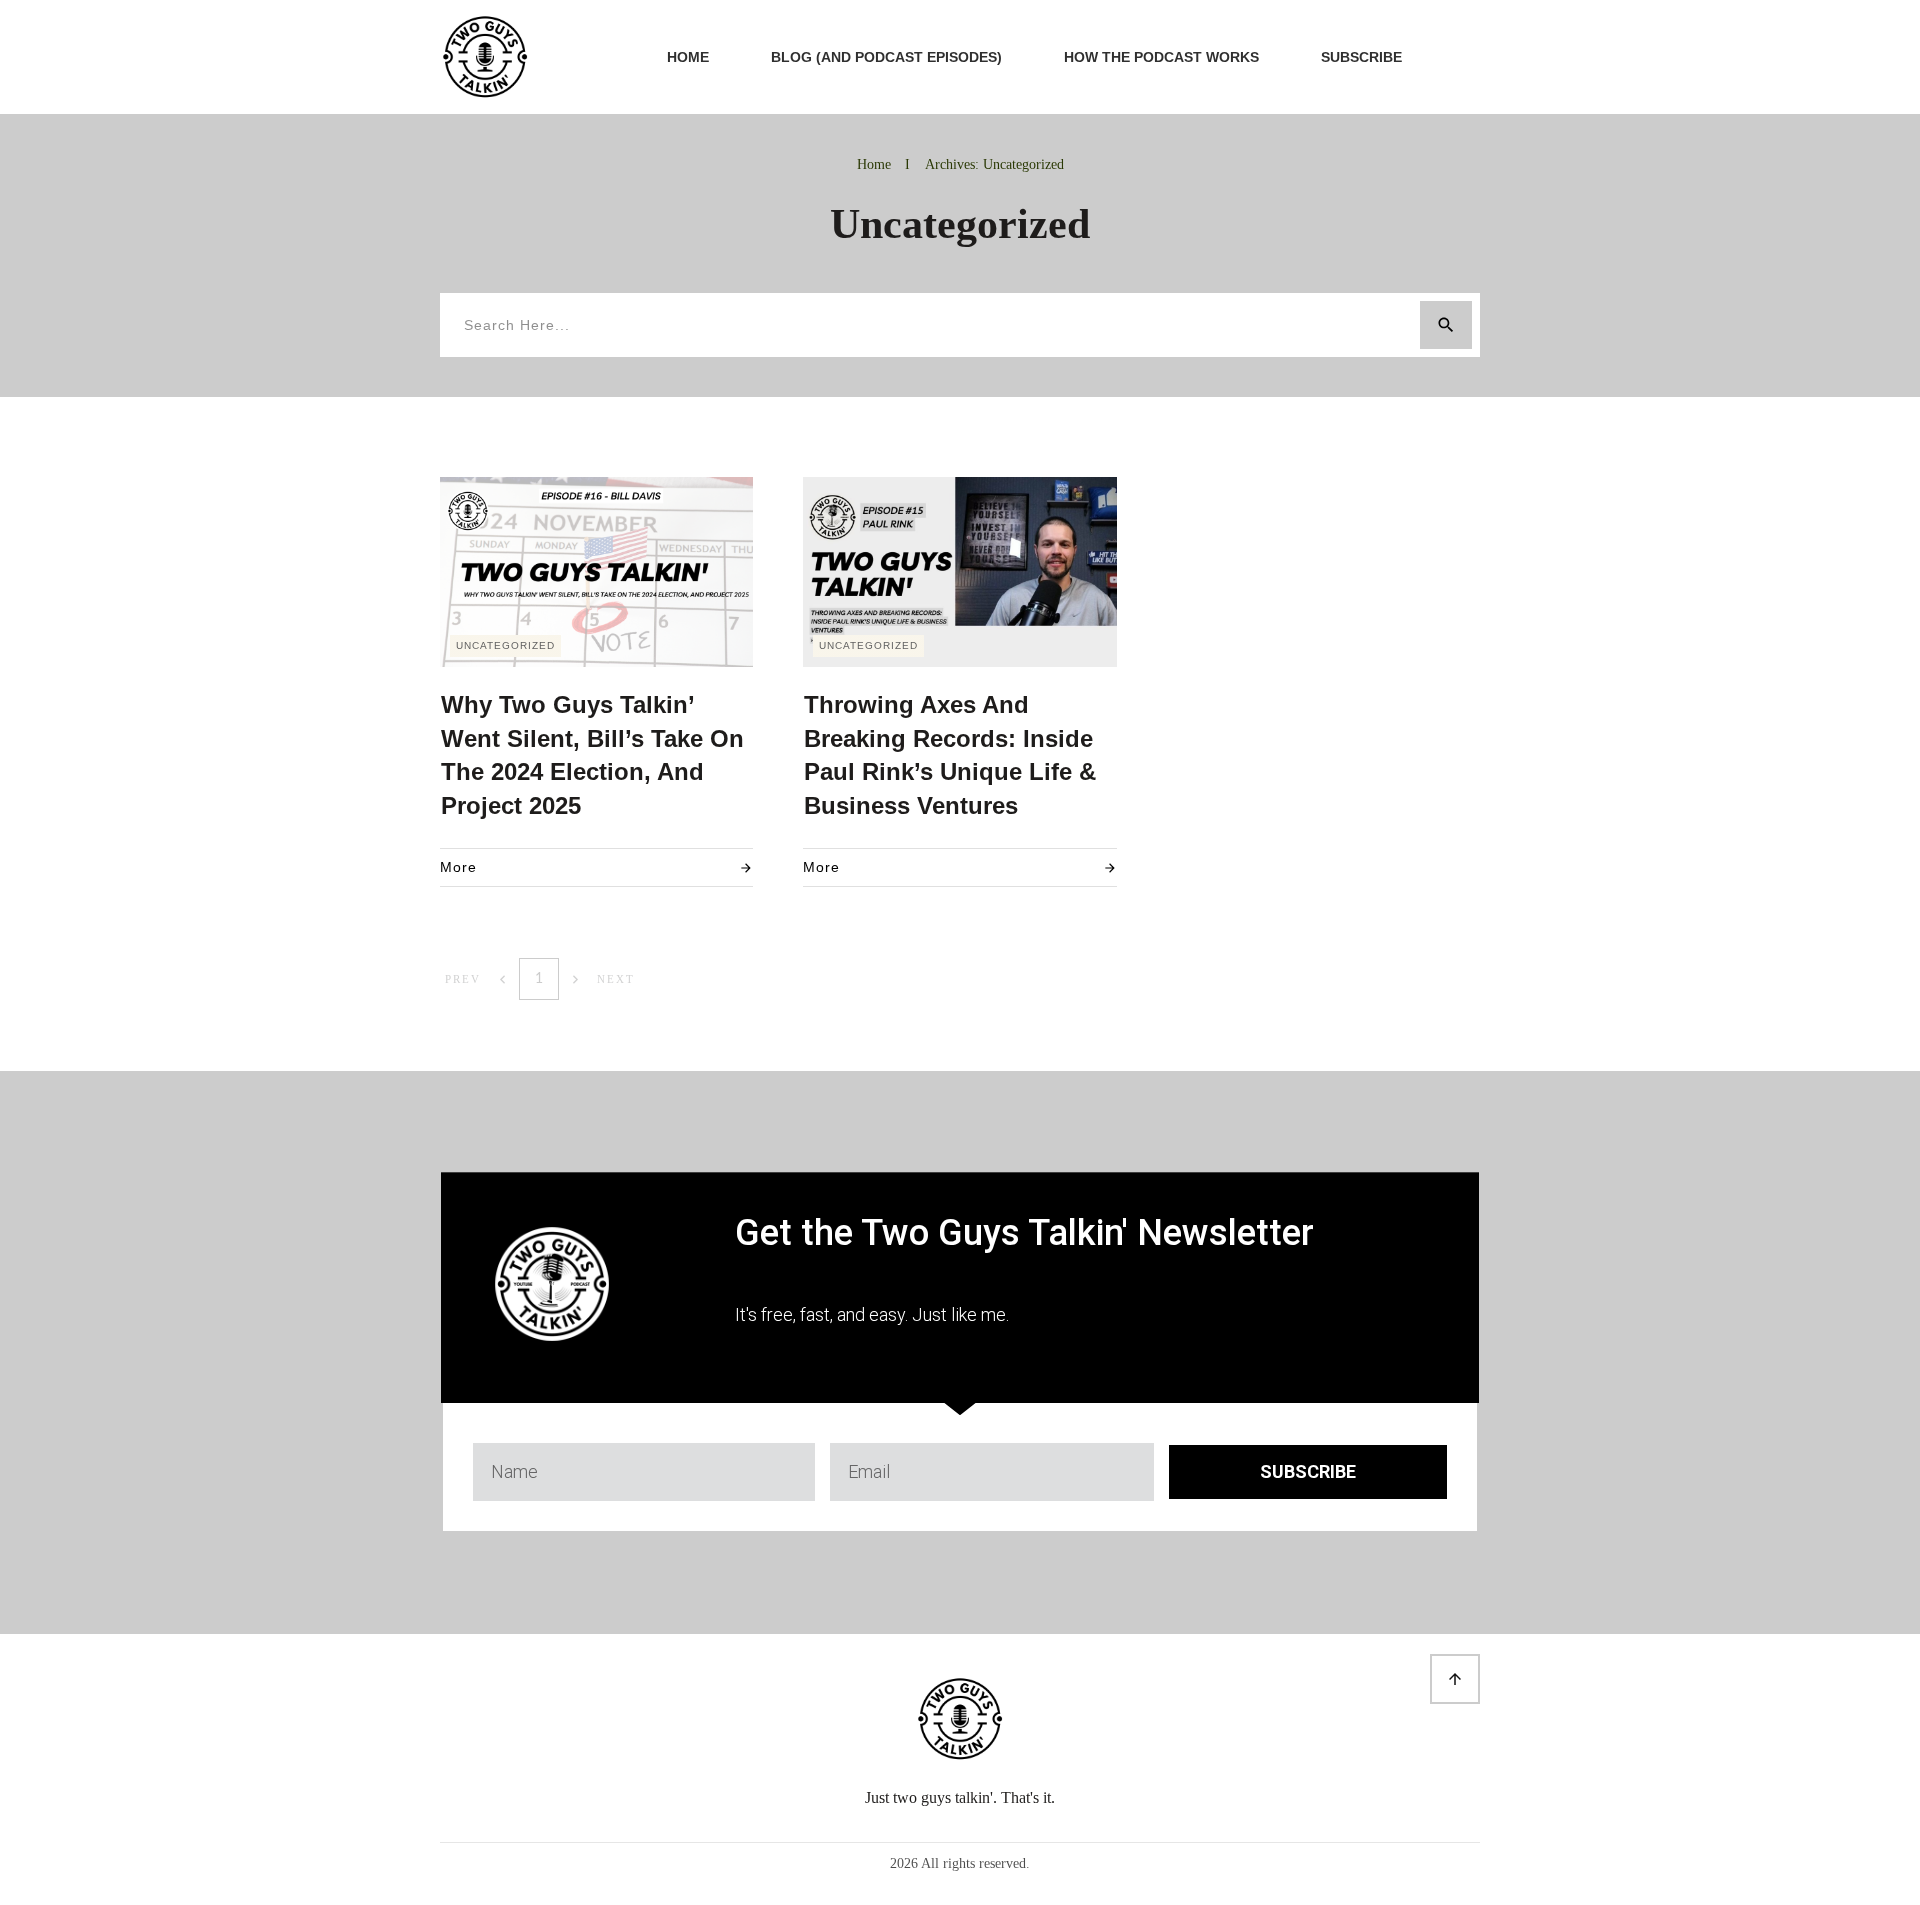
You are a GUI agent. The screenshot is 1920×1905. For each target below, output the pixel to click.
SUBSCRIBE (1308, 1471)
